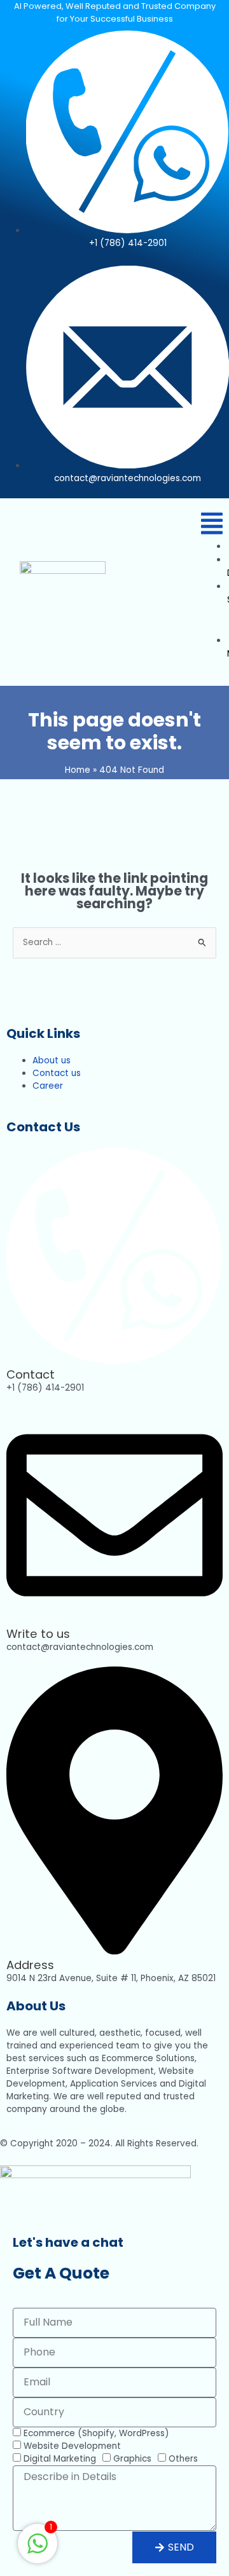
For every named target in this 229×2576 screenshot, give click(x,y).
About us (52, 1060)
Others (183, 2459)
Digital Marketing (60, 2459)
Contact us (57, 1073)
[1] (38, 2551)
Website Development (72, 2446)
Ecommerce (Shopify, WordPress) (96, 2433)
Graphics (132, 2459)
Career (48, 1086)
